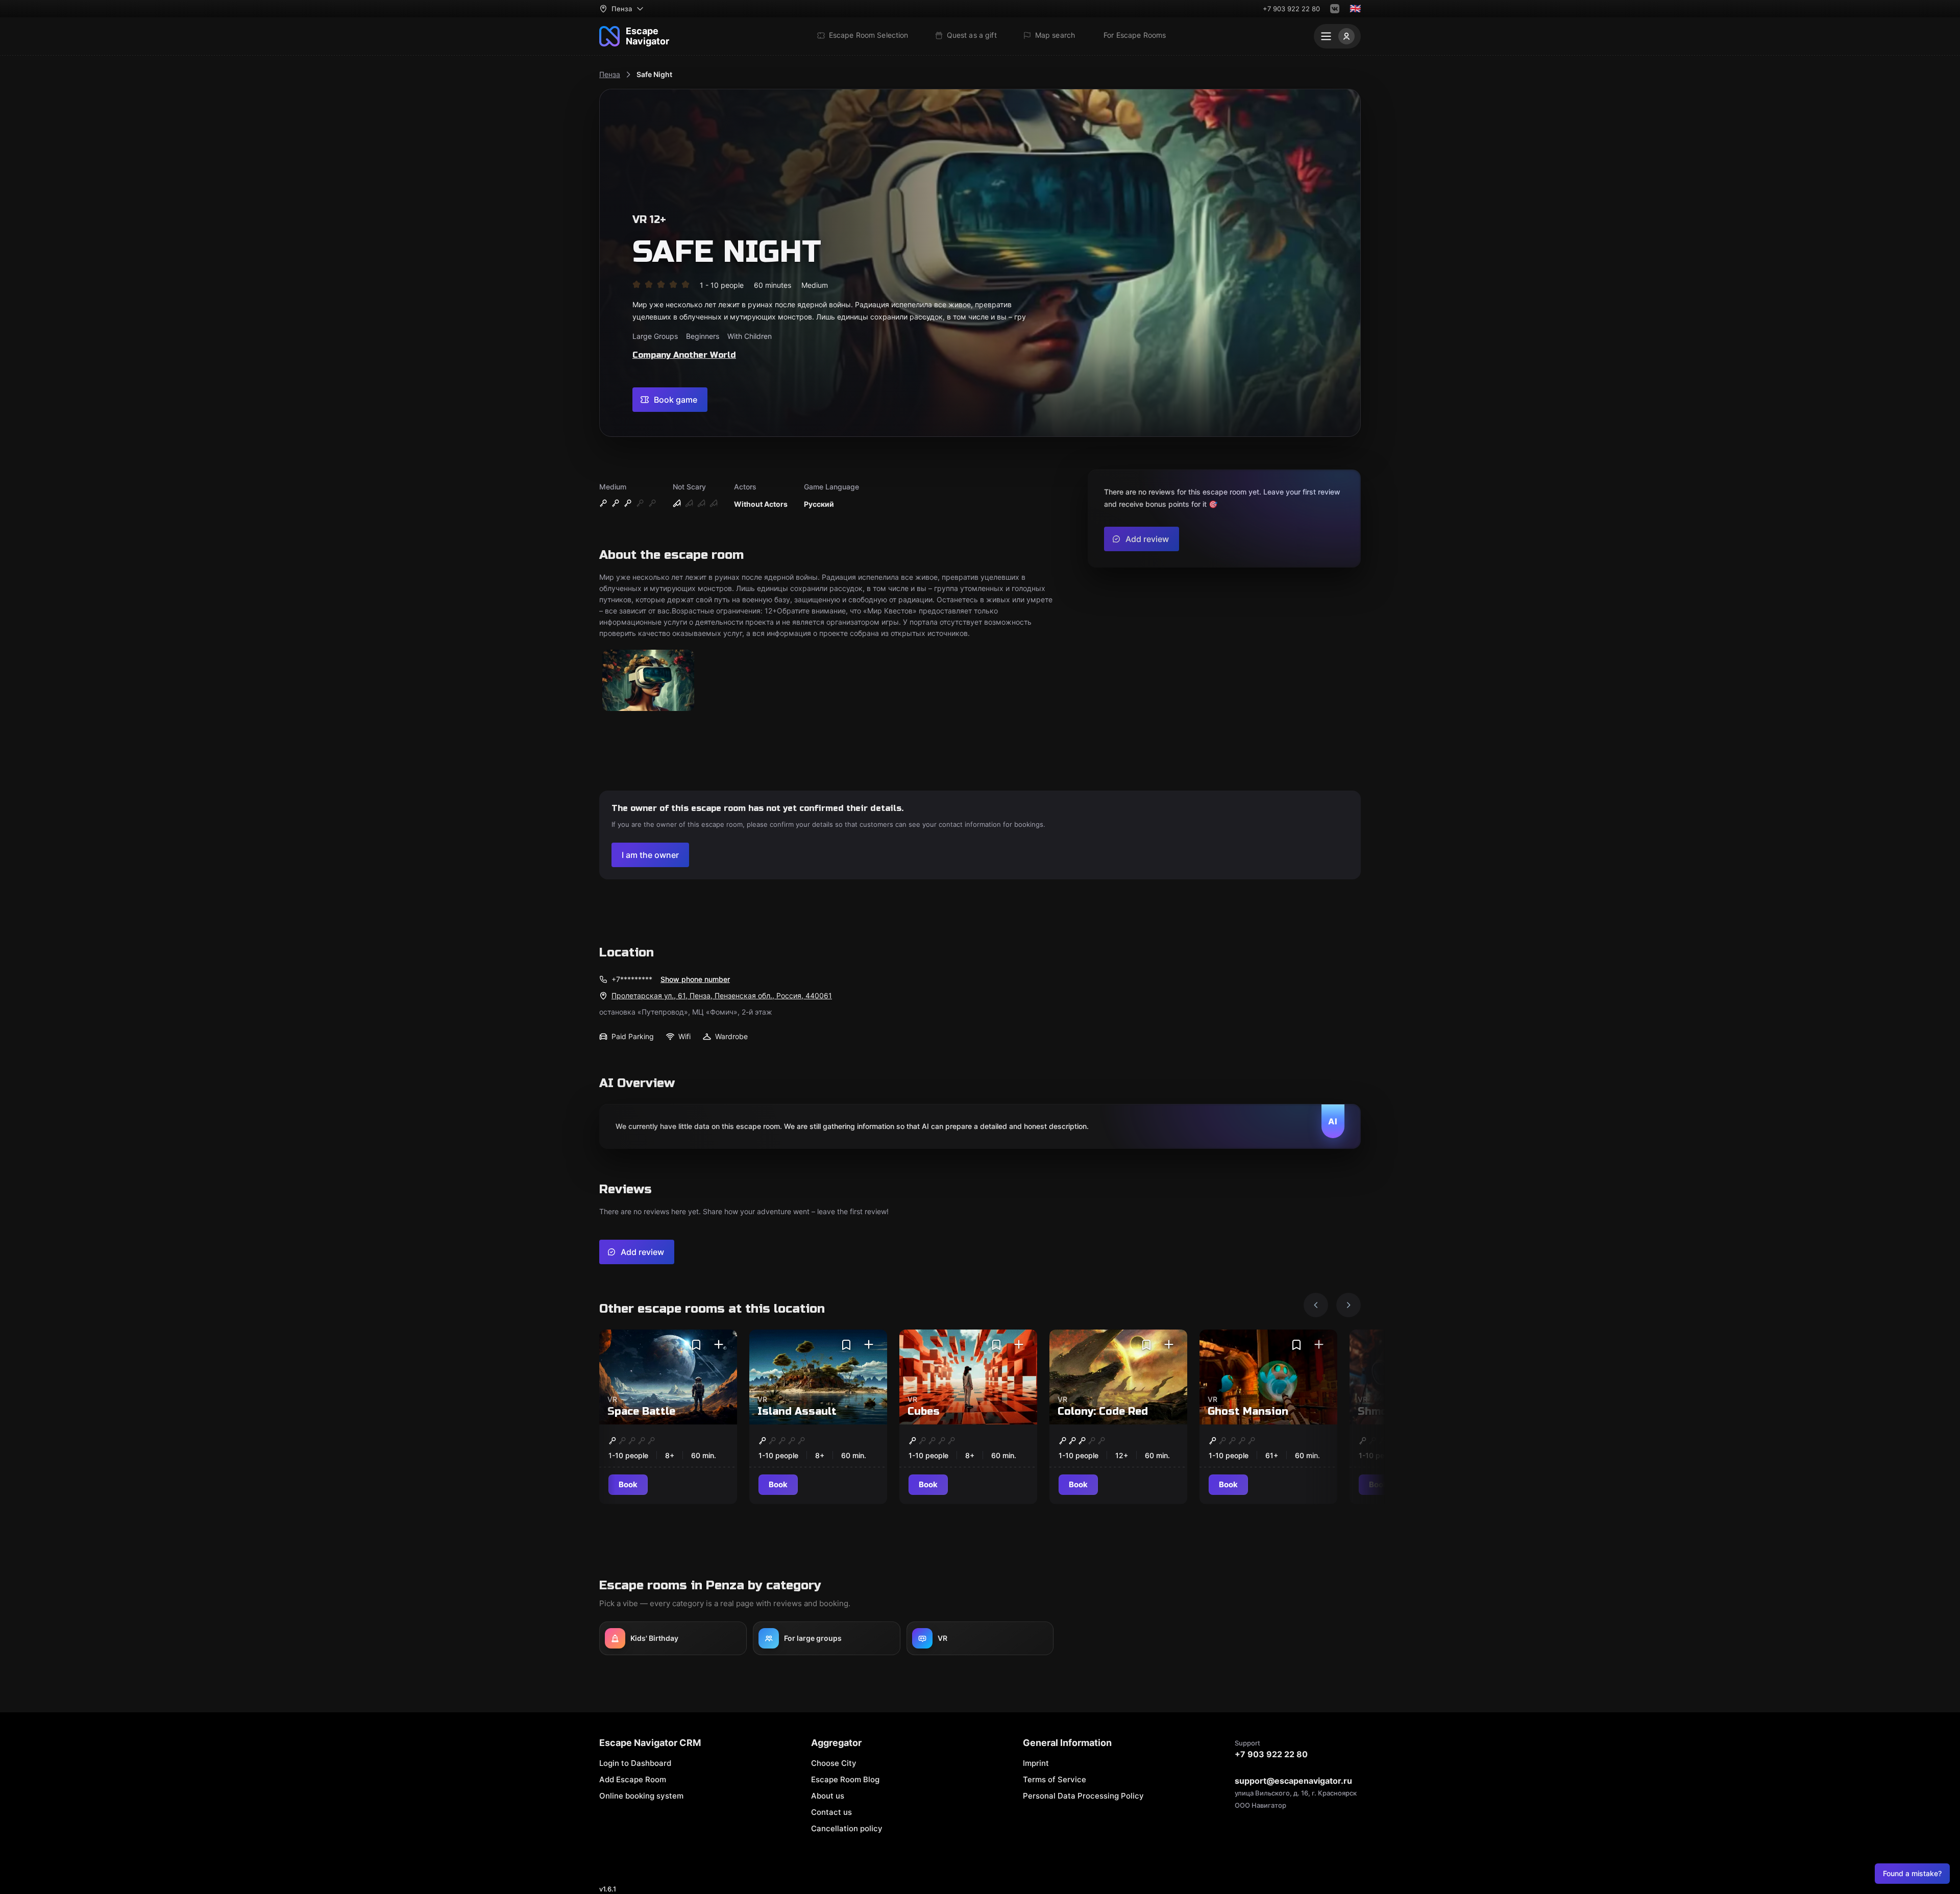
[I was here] (719, 1345)
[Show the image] (648, 681)
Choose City (834, 1763)
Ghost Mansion (1248, 1411)
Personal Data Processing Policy (1083, 1796)
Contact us (831, 1812)
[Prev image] (1316, 1305)
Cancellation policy (847, 1828)
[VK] (1335, 9)
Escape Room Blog (845, 1779)
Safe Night (654, 74)
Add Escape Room (633, 1779)
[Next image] (1349, 1305)
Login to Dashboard (635, 1763)
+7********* (632, 979)
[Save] (696, 1345)
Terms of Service (1055, 1779)
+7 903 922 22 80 (1291, 9)
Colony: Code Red (1103, 1411)
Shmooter (1384, 1411)
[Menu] (1337, 36)
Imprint (1036, 1763)
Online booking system (641, 1796)
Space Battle (641, 1411)
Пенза (610, 74)
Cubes (924, 1411)
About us (828, 1796)
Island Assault (797, 1411)
